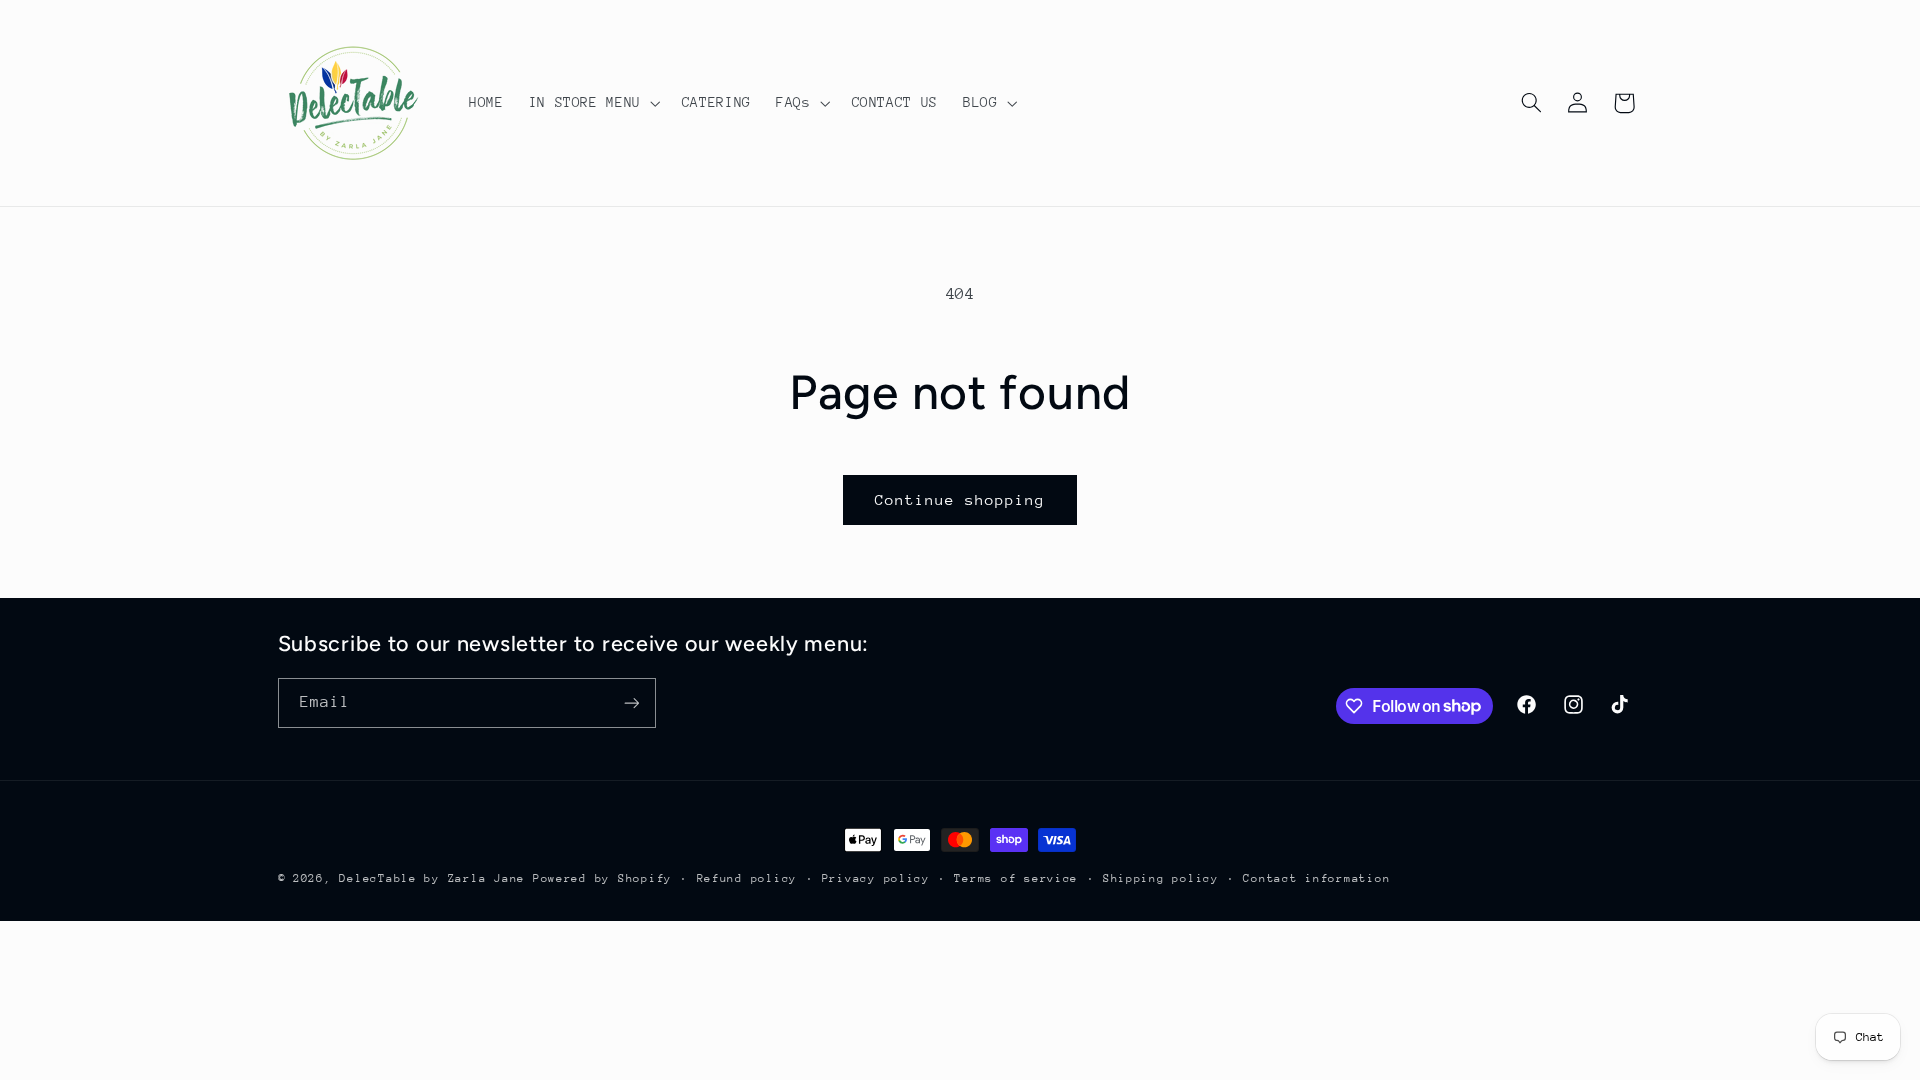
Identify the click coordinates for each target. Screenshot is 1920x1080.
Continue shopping (960, 499)
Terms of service (1016, 878)
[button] (592, 103)
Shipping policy (1161, 878)
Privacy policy (876, 878)
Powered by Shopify (602, 878)
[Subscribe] (631, 702)
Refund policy (747, 878)
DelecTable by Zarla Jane (432, 878)
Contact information (1316, 878)
